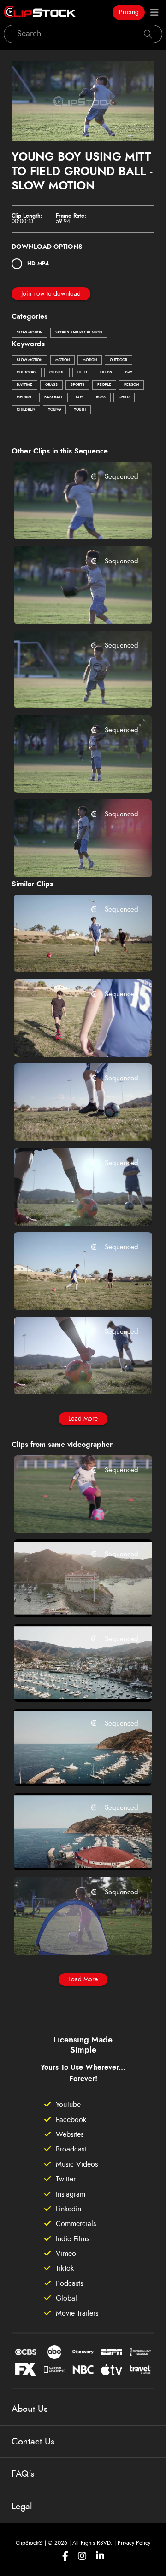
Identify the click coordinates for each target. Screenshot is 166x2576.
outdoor (119, 360)
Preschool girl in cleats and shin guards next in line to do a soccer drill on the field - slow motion (72, 1513)
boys (101, 397)
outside (57, 373)
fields (106, 373)
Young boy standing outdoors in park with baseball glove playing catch (72, 858)
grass (51, 385)
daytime (24, 385)
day (129, 373)
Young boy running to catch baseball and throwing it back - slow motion (72, 520)
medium (24, 397)
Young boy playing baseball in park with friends (72, 604)
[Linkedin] (100, 2556)
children (26, 410)
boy (79, 397)
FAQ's (23, 2474)
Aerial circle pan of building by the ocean (72, 1598)
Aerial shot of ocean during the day (72, 1767)
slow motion (30, 360)
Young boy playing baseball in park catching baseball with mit (72, 689)
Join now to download (51, 294)
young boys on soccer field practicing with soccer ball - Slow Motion (72, 1206)
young (54, 410)
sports (77, 385)
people (104, 385)
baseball (53, 397)
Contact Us (33, 2442)
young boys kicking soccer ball (72, 953)
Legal (22, 2507)
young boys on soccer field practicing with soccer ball (72, 1037)
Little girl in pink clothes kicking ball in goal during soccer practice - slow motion (72, 1935)
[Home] (40, 12)
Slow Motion (30, 333)
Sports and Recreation (79, 333)
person (131, 385)
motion (62, 360)
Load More (83, 1419)
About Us (30, 2409)
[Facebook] (65, 2556)
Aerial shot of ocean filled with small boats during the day (72, 1682)
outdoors (27, 373)
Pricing (129, 12)
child (124, 397)
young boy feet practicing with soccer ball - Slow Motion (72, 1122)
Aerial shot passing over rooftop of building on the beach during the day (72, 1851)
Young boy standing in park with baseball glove (72, 773)
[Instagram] (82, 2556)
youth (80, 410)
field (82, 373)
